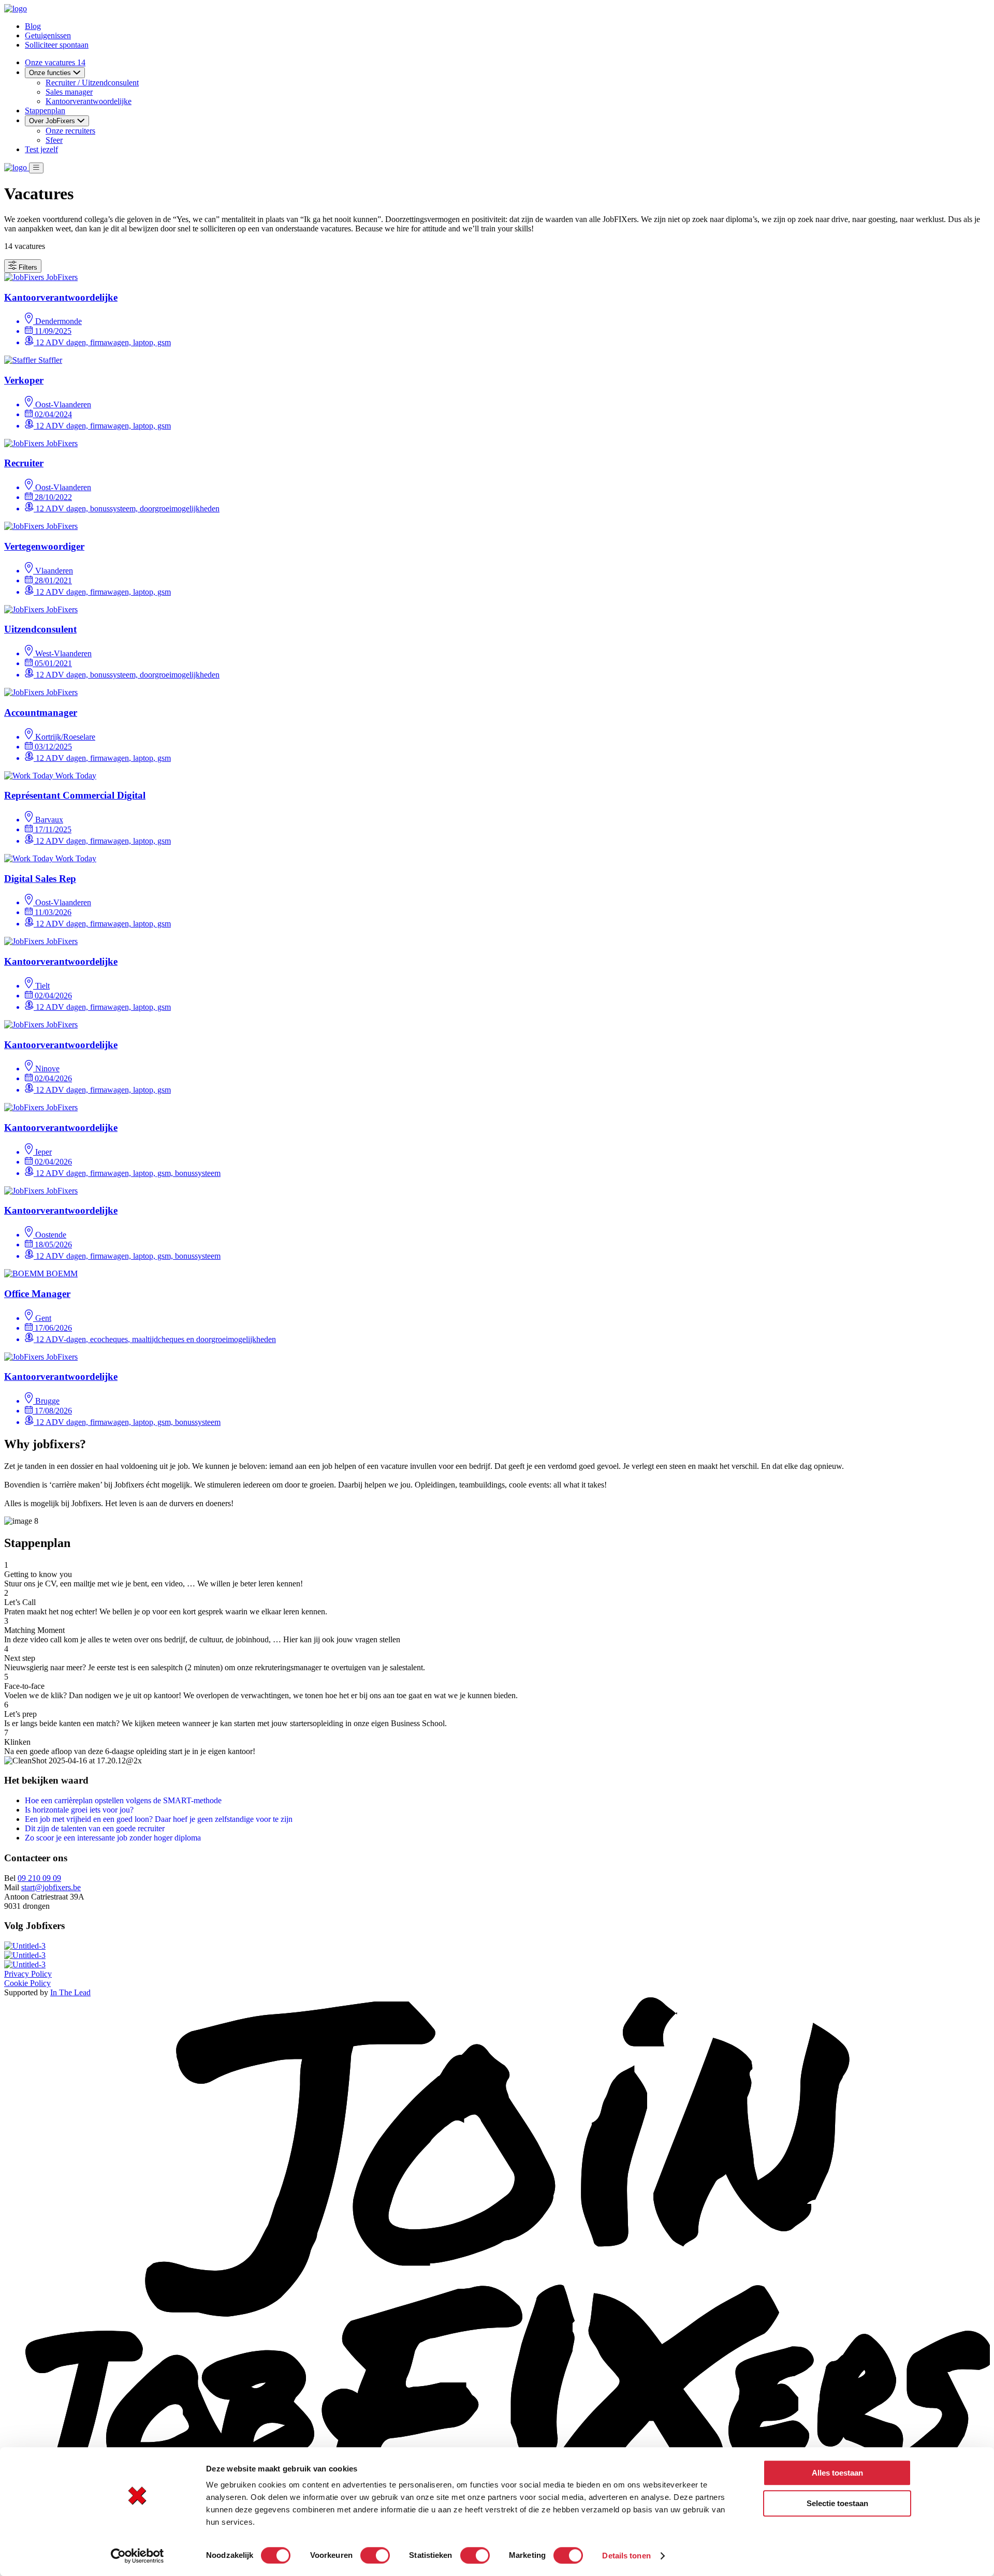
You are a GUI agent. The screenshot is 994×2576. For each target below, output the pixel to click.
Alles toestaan (837, 2473)
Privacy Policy (28, 1974)
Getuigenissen (48, 35)
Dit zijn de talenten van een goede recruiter (95, 1828)
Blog (33, 26)
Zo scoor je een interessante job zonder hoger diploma (113, 1838)
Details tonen (626, 2556)
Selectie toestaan (837, 2503)
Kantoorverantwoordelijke (89, 101)
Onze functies (51, 73)
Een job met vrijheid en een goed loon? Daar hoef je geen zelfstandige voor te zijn (159, 1819)
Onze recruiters (70, 131)
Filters (27, 267)
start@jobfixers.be (51, 1887)
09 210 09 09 (39, 1878)
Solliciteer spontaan (57, 45)
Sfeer (54, 140)
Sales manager (69, 92)
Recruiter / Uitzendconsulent (92, 83)
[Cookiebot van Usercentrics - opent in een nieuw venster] (137, 2556)
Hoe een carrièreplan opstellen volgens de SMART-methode (123, 1800)
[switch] (375, 2555)
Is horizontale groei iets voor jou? (79, 1810)
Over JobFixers (53, 121)
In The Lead (70, 1992)
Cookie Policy (27, 1983)
